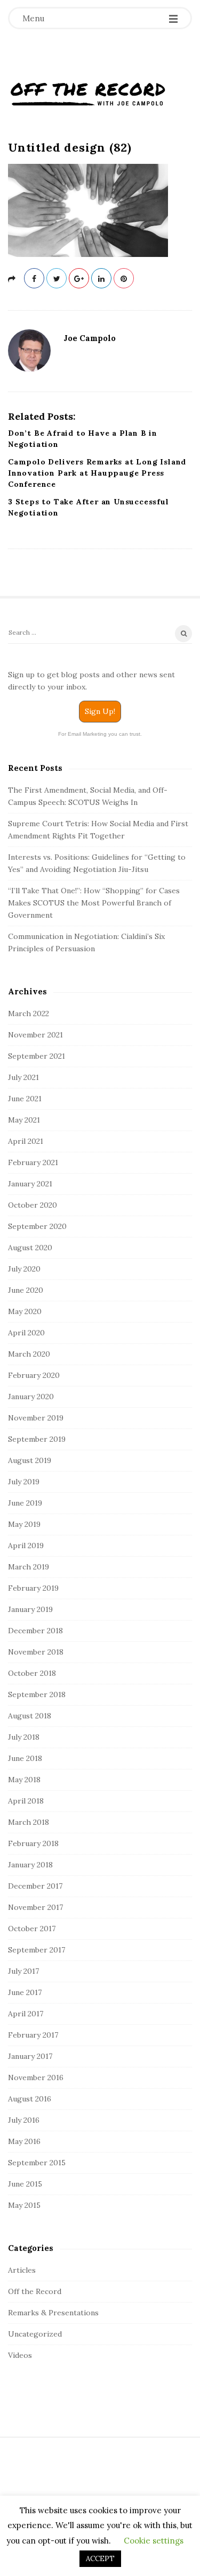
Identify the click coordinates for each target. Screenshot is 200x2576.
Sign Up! (100, 711)
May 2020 (25, 1311)
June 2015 (25, 2184)
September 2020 (37, 1226)
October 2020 (33, 1205)
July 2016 (24, 2120)
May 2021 (24, 1120)
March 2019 (29, 1567)
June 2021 (25, 1099)
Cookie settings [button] (154, 2541)
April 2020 (26, 1333)
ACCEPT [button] (100, 2559)
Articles (22, 2270)
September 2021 (37, 1056)
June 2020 (26, 1290)
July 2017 (23, 1971)
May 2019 (24, 1524)
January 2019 (30, 1609)
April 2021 (26, 1141)
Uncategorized (35, 2334)
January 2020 (31, 1397)
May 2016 (24, 2141)
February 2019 (33, 1588)
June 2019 (25, 1503)
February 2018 (33, 1843)
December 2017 (35, 1886)
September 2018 (37, 1694)
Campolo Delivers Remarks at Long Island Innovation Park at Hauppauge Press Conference (97, 473)
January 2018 (30, 1865)
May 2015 (24, 2205)
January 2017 (30, 2056)
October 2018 (32, 1673)
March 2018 (29, 1822)
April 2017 (26, 2014)
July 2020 (24, 1269)
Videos (20, 2355)
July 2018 (24, 1737)
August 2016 (30, 2099)
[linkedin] (101, 278)
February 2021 (33, 1162)
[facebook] (34, 278)
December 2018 (35, 1631)
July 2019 (24, 1482)
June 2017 (25, 1992)
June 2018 (25, 1758)
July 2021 (23, 1077)
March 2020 (29, 1354)
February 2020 (34, 1375)
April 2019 (26, 1545)
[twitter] (57, 278)
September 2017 (37, 1950)
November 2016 (36, 2078)
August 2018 (30, 1716)
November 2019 (36, 1418)
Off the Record (35, 2291)
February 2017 (33, 2035)
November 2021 (35, 1035)
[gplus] (79, 278)
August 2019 (30, 1460)
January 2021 (30, 1184)
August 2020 (30, 1248)
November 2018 (36, 1652)
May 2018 (24, 1780)
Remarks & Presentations (53, 2313)
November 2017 (35, 1907)
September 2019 (37, 1439)
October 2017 (32, 1929)
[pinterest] (124, 278)
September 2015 (37, 2163)
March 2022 (29, 1013)
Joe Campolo (90, 338)
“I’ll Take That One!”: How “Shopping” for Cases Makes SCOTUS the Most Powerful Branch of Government (94, 903)
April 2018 (26, 1801)
